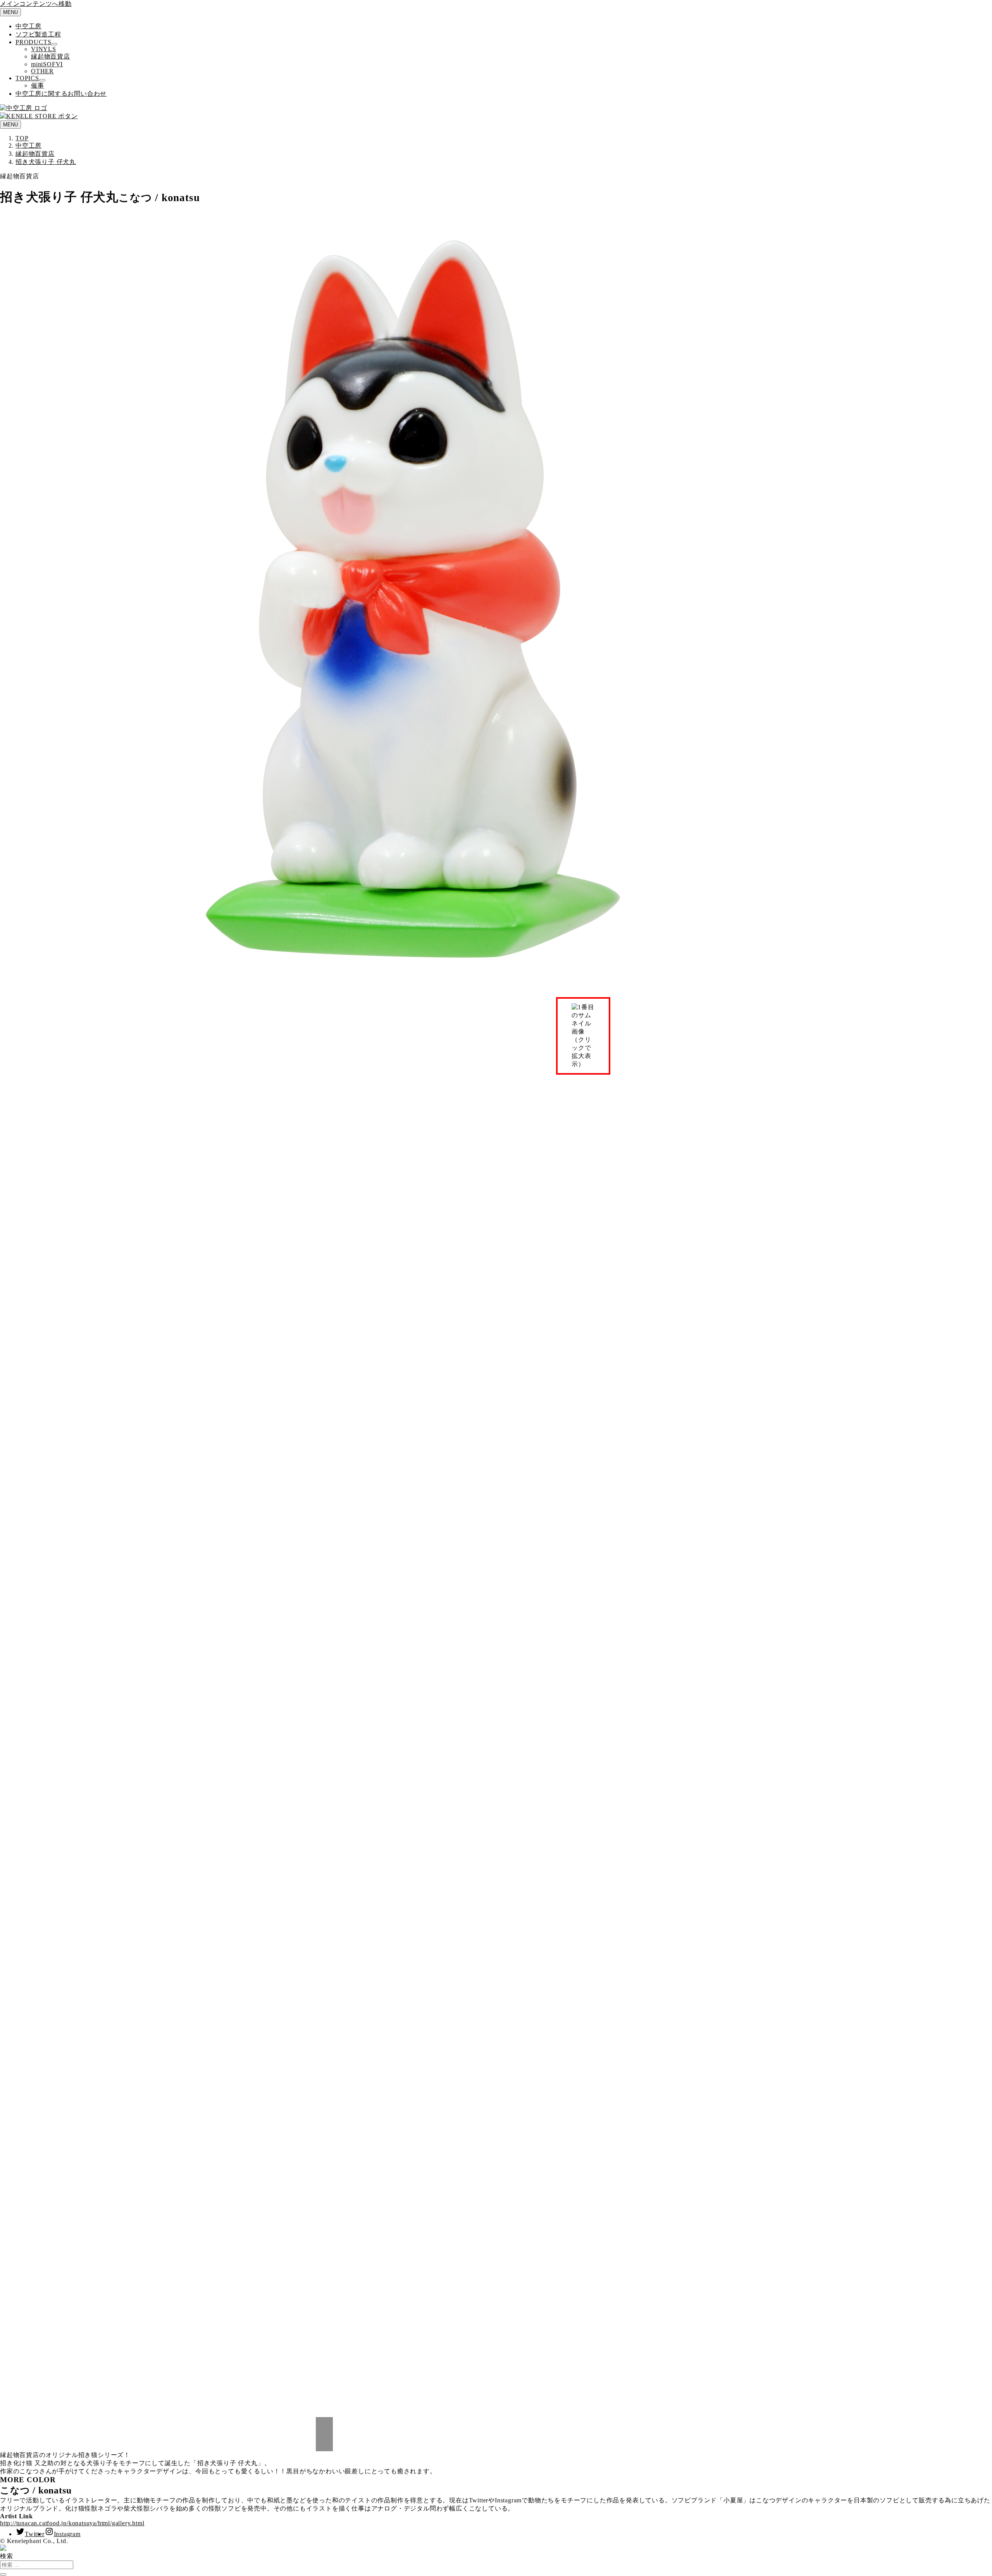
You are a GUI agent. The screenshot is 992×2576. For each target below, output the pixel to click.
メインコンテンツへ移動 (36, 4)
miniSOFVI (47, 64)
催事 (38, 85)
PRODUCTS (33, 42)
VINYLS (44, 49)
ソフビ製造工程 (38, 34)
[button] (324, 2426)
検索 (7, 2556)
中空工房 (28, 26)
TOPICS (27, 78)
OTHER (42, 71)
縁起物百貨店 (51, 56)
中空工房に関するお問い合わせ (61, 94)
